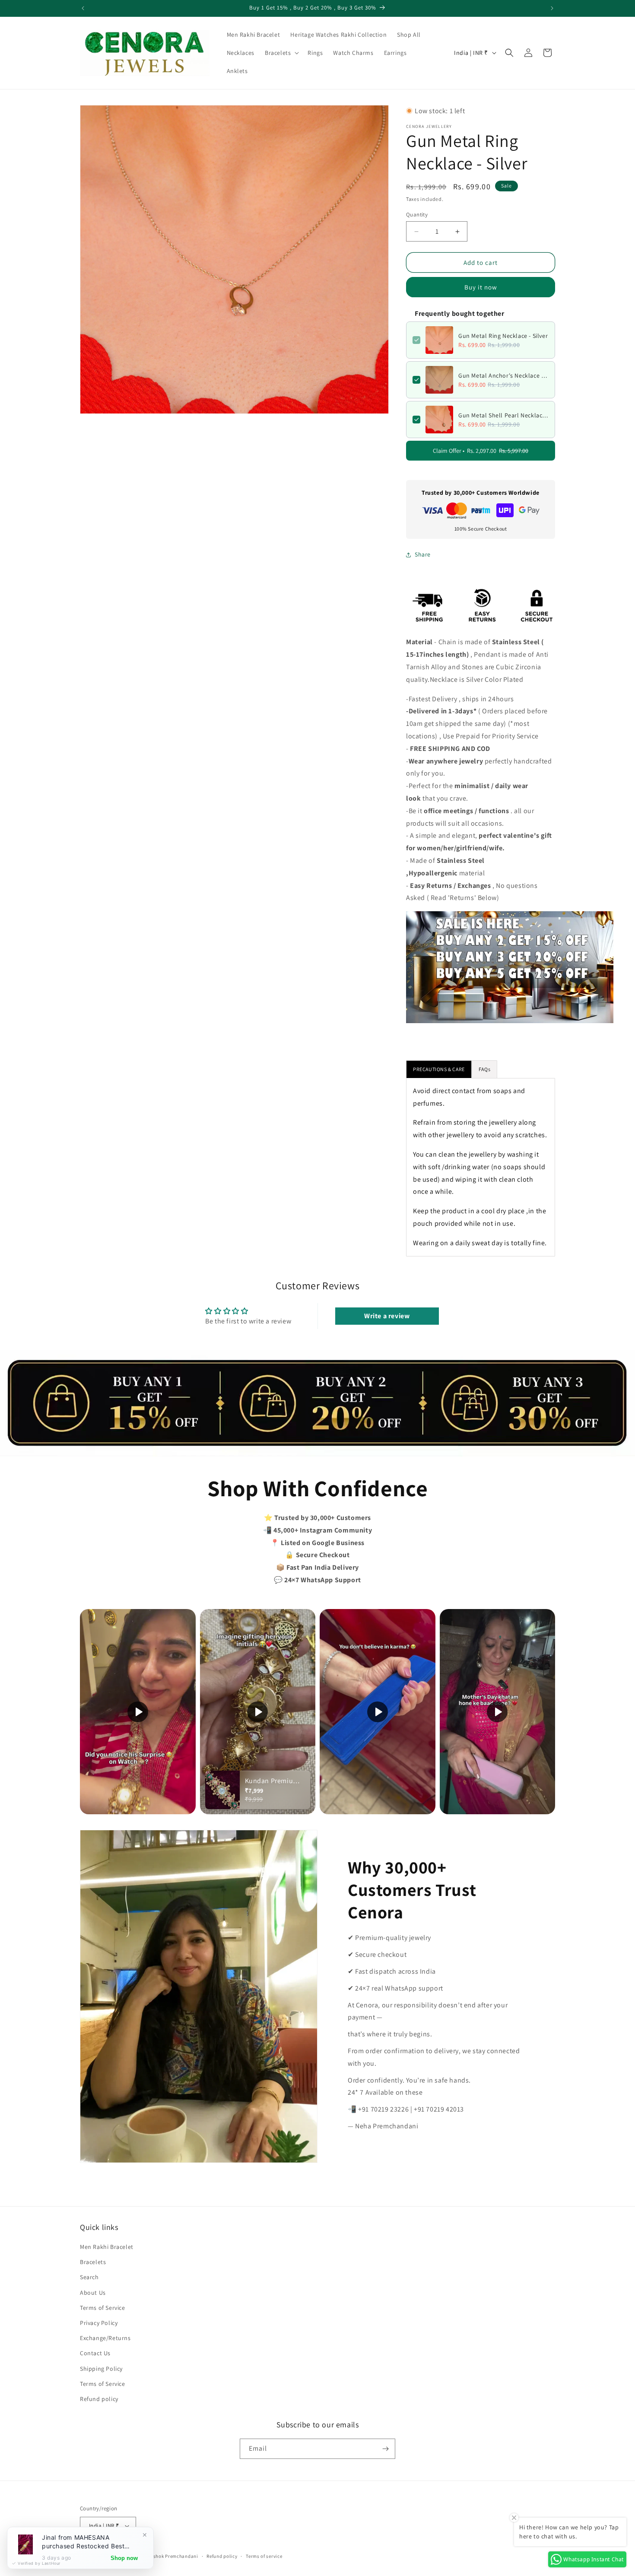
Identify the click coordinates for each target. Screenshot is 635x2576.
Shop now (124, 2558)
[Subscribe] (385, 2449)
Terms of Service (103, 2308)
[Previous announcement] (83, 8)
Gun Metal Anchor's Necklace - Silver (503, 375)
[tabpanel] (481, 1167)
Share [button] (423, 554)
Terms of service (264, 2556)
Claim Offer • (481, 451)
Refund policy (99, 2399)
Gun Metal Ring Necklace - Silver (503, 336)
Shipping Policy (101, 2369)
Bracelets (93, 2262)
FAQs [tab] (484, 1069)
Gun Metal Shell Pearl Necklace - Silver (503, 415)
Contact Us (95, 2353)
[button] (281, 53)
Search (89, 2277)
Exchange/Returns (105, 2338)
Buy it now (481, 287)
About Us (93, 2293)
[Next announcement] (552, 8)
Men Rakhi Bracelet (107, 2247)
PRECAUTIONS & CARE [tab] (439, 1069)
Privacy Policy (99, 2323)
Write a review (387, 1316)
